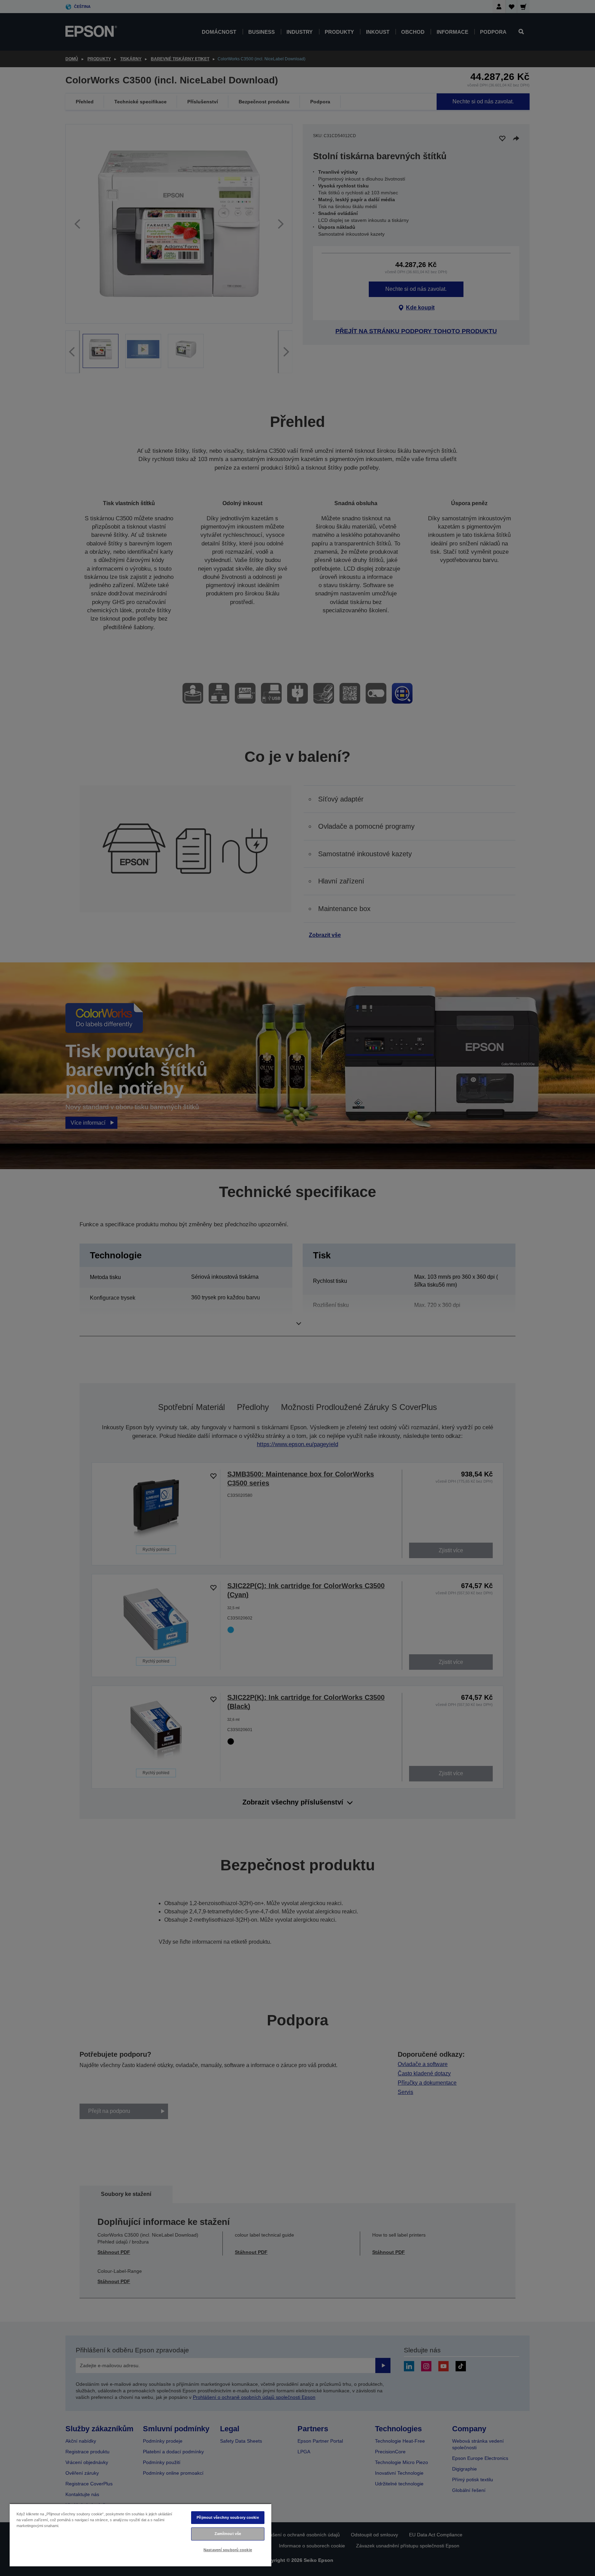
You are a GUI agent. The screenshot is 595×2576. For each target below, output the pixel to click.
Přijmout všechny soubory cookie (228, 2517)
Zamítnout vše (228, 2534)
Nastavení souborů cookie (228, 2550)
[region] (140, 2535)
